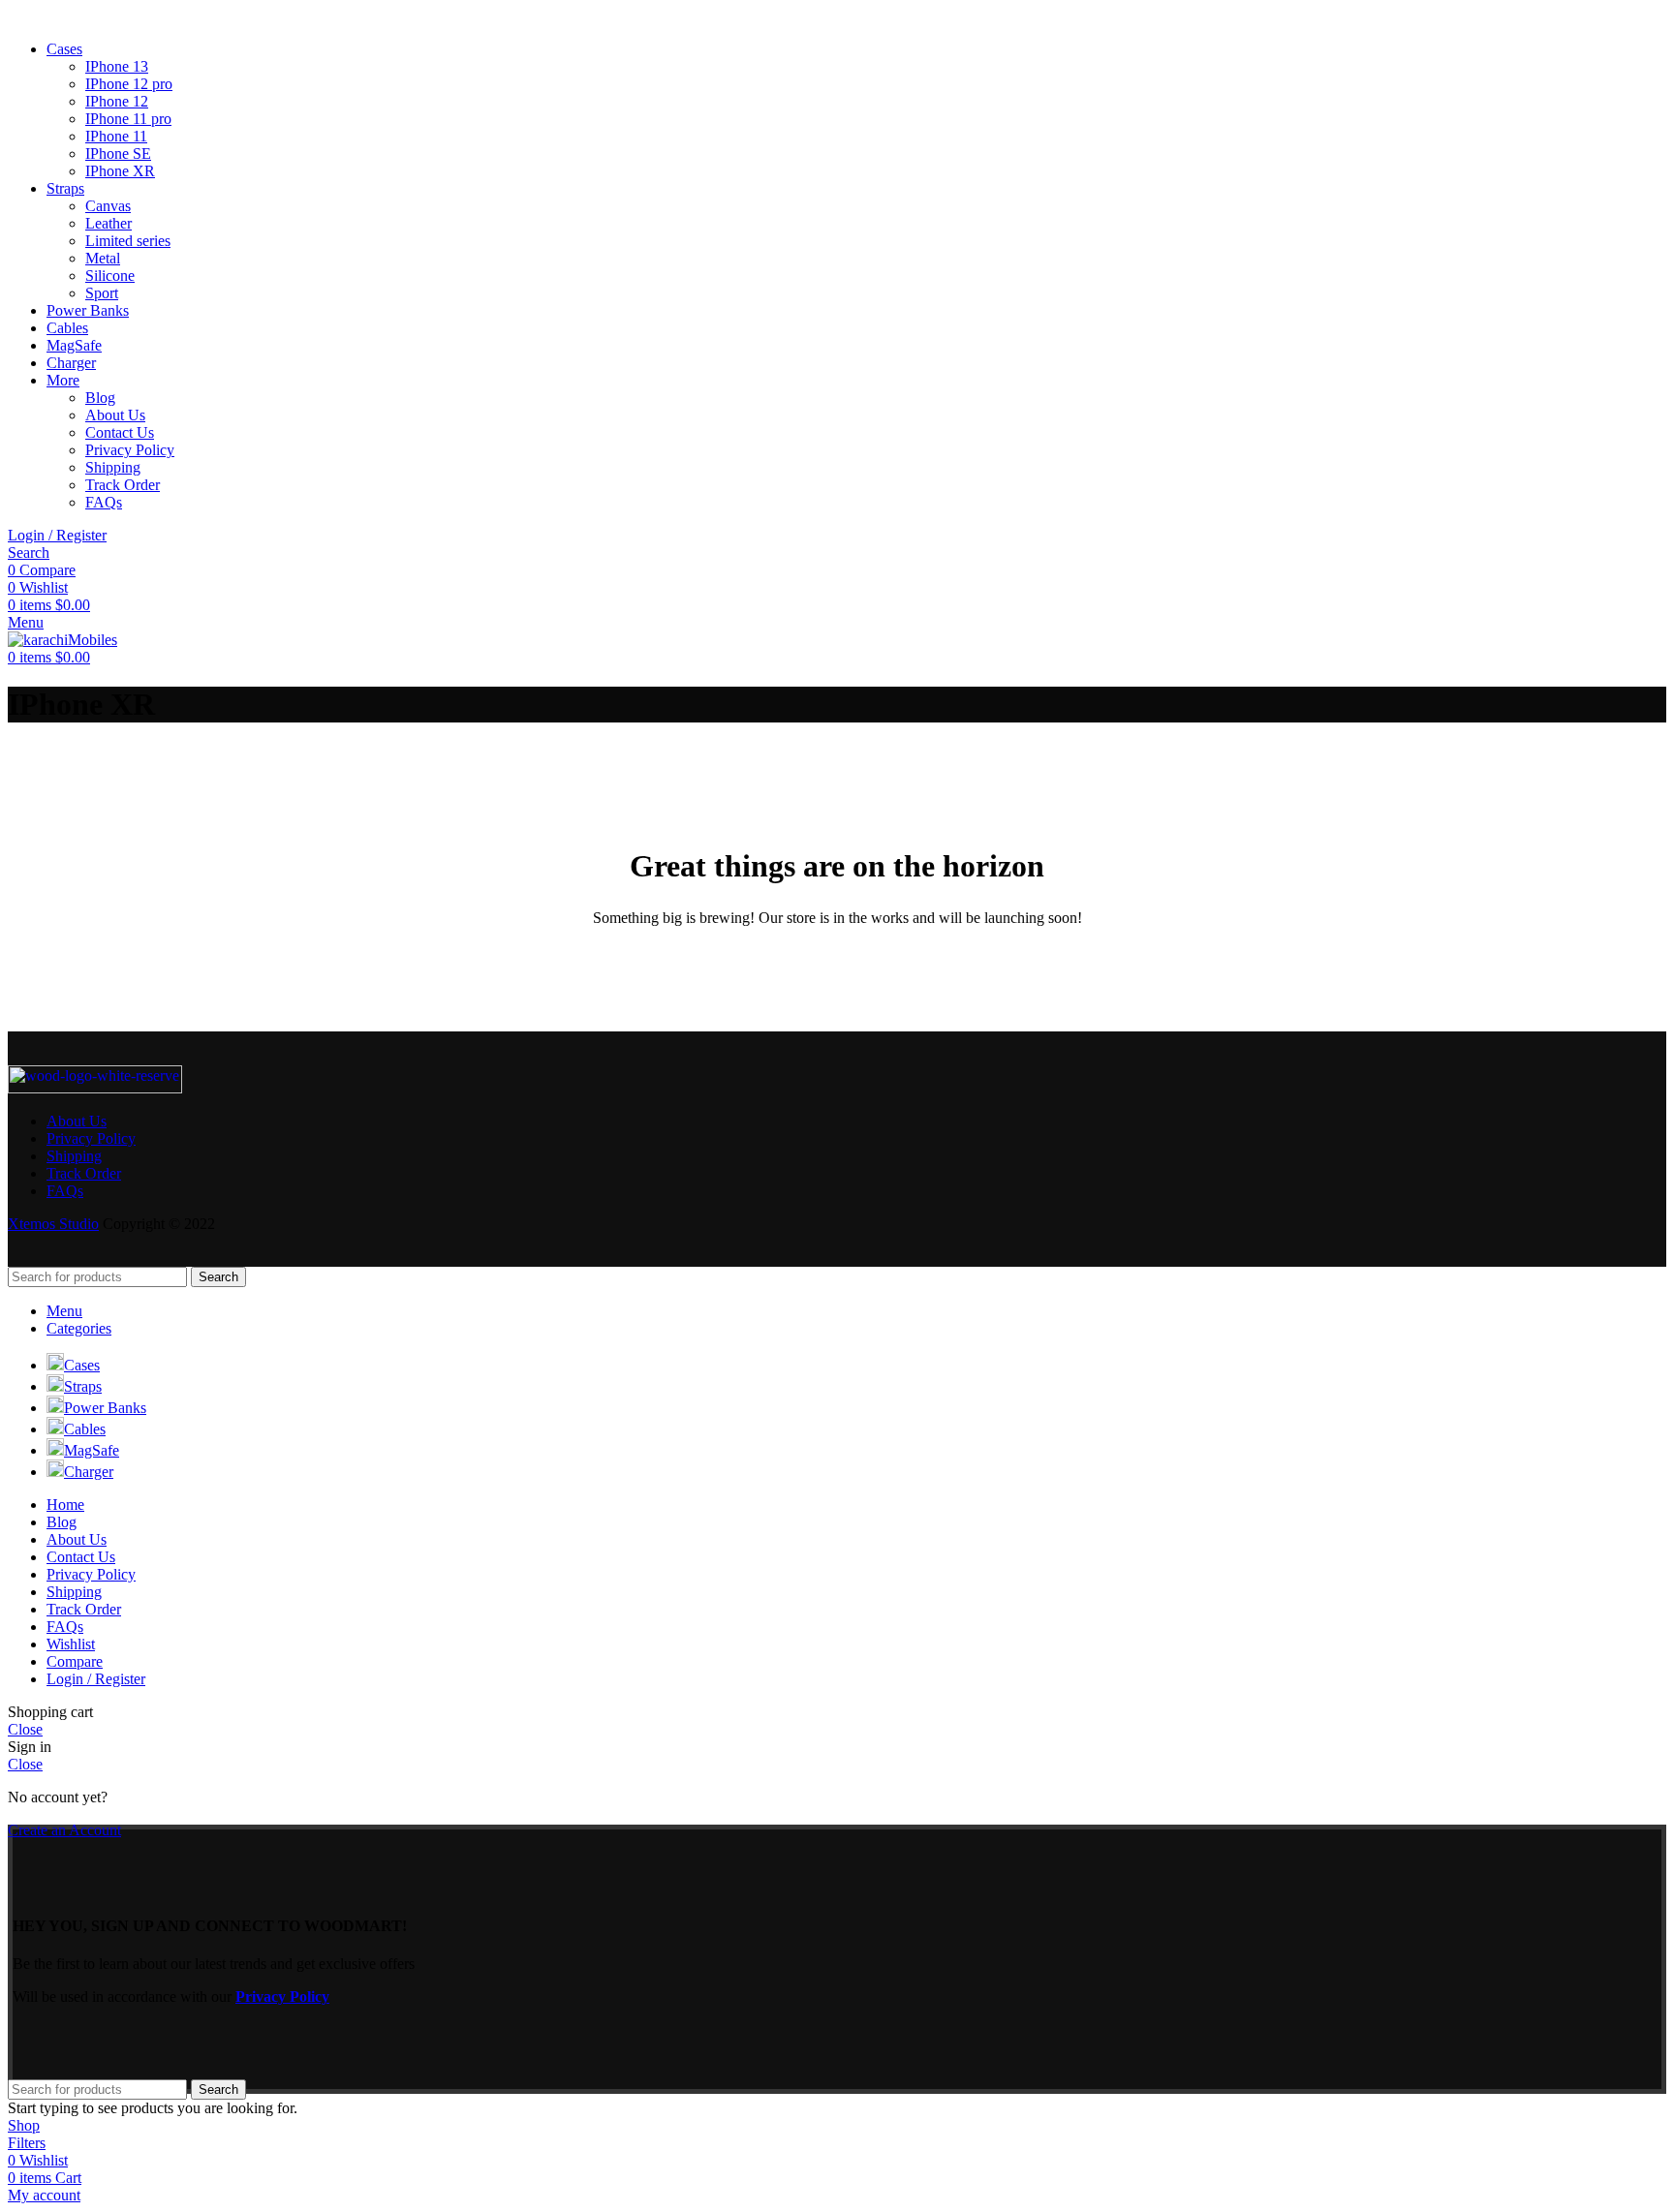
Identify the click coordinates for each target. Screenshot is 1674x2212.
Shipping (113, 467)
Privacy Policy (130, 450)
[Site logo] (62, 640)
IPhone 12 (117, 101)
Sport (102, 293)
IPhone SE (118, 154)
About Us (115, 415)
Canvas (108, 206)
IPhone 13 (117, 66)
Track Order (123, 485)
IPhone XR (120, 171)
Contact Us (120, 432)
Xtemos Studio (53, 1224)
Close (25, 1729)
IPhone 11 (116, 136)
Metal (103, 258)
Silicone (110, 276)
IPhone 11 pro (128, 119)
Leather (108, 223)
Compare (75, 1661)
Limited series (128, 241)
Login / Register (96, 1679)
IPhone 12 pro (129, 84)
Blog (100, 398)
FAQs (104, 502)
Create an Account (64, 1830)
